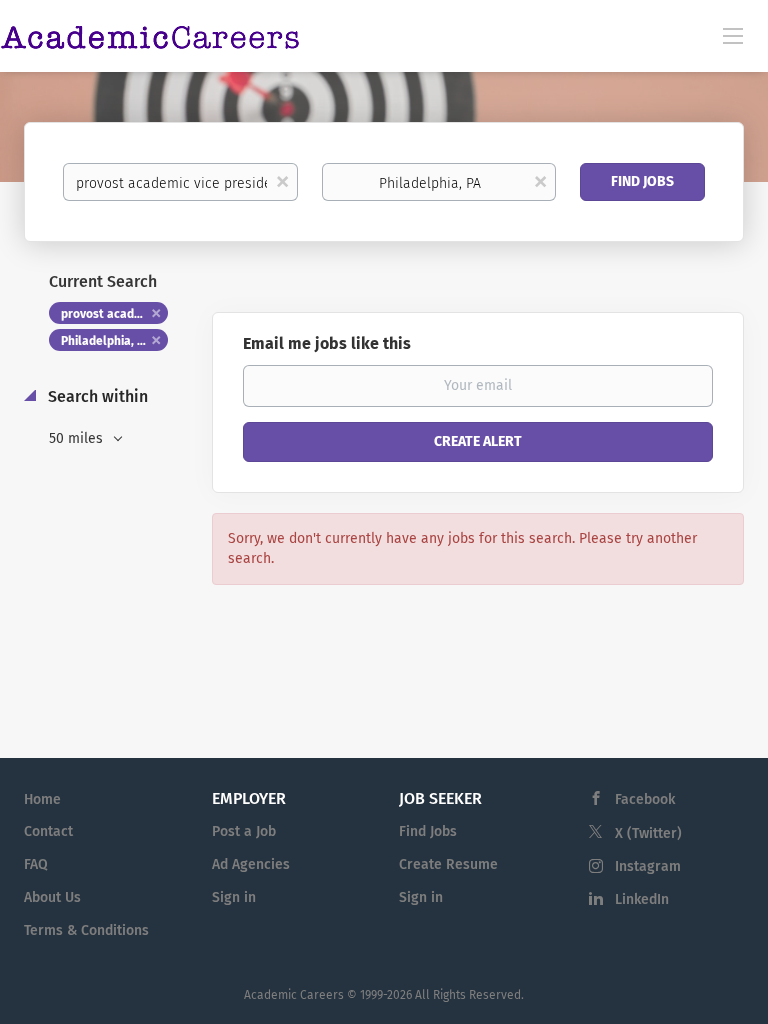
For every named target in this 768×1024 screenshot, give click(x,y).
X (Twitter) (648, 833)
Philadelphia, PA (105, 341)
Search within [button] (96, 396)
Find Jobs (642, 181)
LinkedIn (642, 899)
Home (42, 799)
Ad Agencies (251, 864)
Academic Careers (294, 995)
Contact (48, 831)
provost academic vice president (114, 314)
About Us (52, 897)
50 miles (78, 438)
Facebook (645, 799)
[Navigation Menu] (733, 35)
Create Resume (448, 864)
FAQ (36, 864)
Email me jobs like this (327, 343)
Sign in (234, 897)
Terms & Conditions (86, 930)
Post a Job (244, 831)
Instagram (648, 866)
